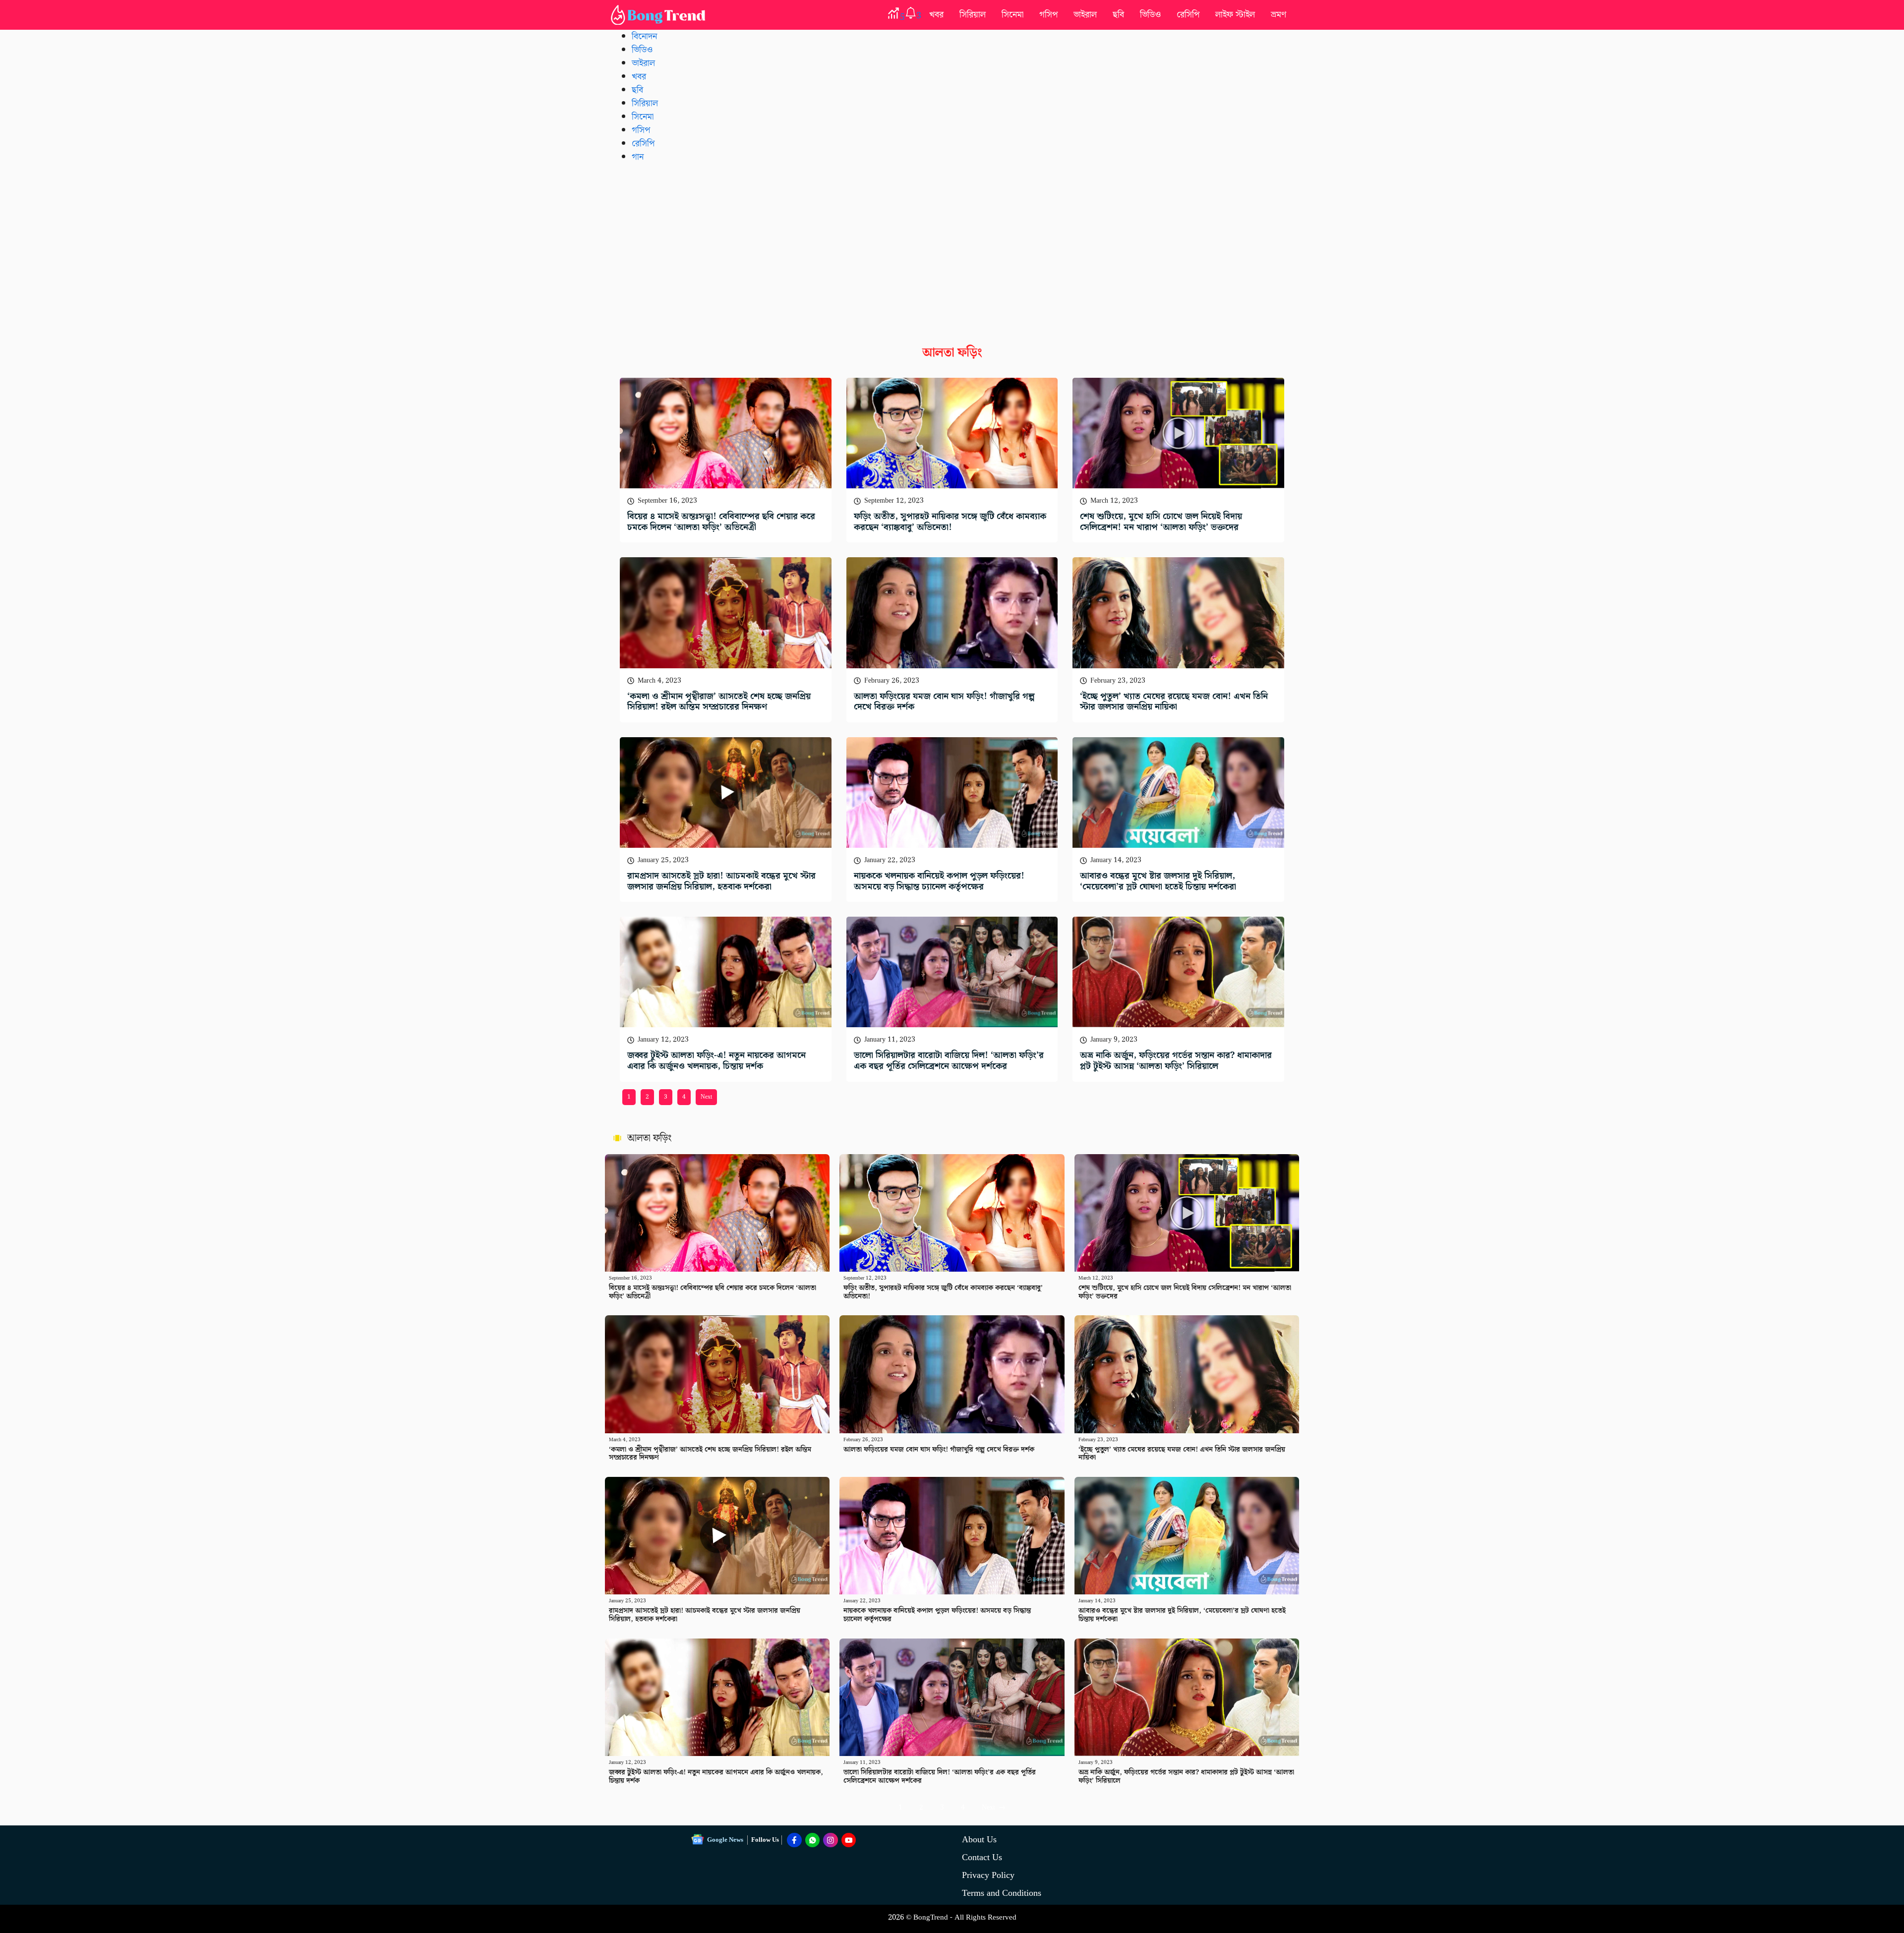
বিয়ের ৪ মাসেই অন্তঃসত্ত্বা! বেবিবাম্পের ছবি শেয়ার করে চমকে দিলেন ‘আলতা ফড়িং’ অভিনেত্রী (721, 522)
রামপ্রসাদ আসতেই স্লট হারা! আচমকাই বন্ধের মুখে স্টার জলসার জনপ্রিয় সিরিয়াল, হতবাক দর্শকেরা (721, 881)
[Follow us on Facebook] (794, 1840)
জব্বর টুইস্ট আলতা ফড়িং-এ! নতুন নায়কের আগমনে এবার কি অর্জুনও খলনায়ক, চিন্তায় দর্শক (716, 1061)
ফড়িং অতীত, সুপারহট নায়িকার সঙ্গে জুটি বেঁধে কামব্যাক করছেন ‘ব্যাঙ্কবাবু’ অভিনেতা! (950, 522)
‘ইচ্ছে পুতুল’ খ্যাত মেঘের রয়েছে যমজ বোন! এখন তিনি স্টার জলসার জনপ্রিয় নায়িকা (1174, 702)
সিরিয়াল (973, 15)
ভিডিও (1150, 15)
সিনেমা (1012, 15)
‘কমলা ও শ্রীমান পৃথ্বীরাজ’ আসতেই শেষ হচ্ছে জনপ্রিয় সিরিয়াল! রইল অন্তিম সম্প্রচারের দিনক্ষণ (719, 702)
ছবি (1118, 15)
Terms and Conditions (1002, 1893)
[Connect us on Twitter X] (831, 1840)
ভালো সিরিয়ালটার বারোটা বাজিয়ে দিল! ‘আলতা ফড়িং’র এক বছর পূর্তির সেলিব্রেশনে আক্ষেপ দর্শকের (949, 1061)
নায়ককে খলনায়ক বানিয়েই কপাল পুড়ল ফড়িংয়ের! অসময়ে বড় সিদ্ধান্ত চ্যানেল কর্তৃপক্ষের (939, 881)
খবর (936, 15)
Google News (725, 1840)
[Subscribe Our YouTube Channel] (849, 1840)
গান (638, 157)
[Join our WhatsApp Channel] (813, 1840)
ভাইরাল (1085, 15)
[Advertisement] (952, 246)
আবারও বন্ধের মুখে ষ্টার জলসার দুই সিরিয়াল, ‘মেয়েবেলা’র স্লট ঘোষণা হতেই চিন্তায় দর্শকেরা (1158, 881)
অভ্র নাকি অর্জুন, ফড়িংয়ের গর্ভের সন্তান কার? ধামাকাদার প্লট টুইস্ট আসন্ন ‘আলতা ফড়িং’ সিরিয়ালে (1176, 1061)
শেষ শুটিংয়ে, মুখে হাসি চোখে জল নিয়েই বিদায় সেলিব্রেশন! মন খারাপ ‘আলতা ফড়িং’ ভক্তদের (1161, 522)
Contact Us (982, 1857)
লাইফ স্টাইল (1235, 15)
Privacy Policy (988, 1875)
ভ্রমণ (1279, 15)
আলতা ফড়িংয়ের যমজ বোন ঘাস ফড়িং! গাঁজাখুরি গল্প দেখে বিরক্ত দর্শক (944, 702)
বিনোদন (644, 36)
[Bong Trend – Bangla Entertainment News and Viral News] (660, 15)
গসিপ (1048, 15)
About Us (979, 1840)
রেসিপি (1188, 15)
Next (706, 1097)
